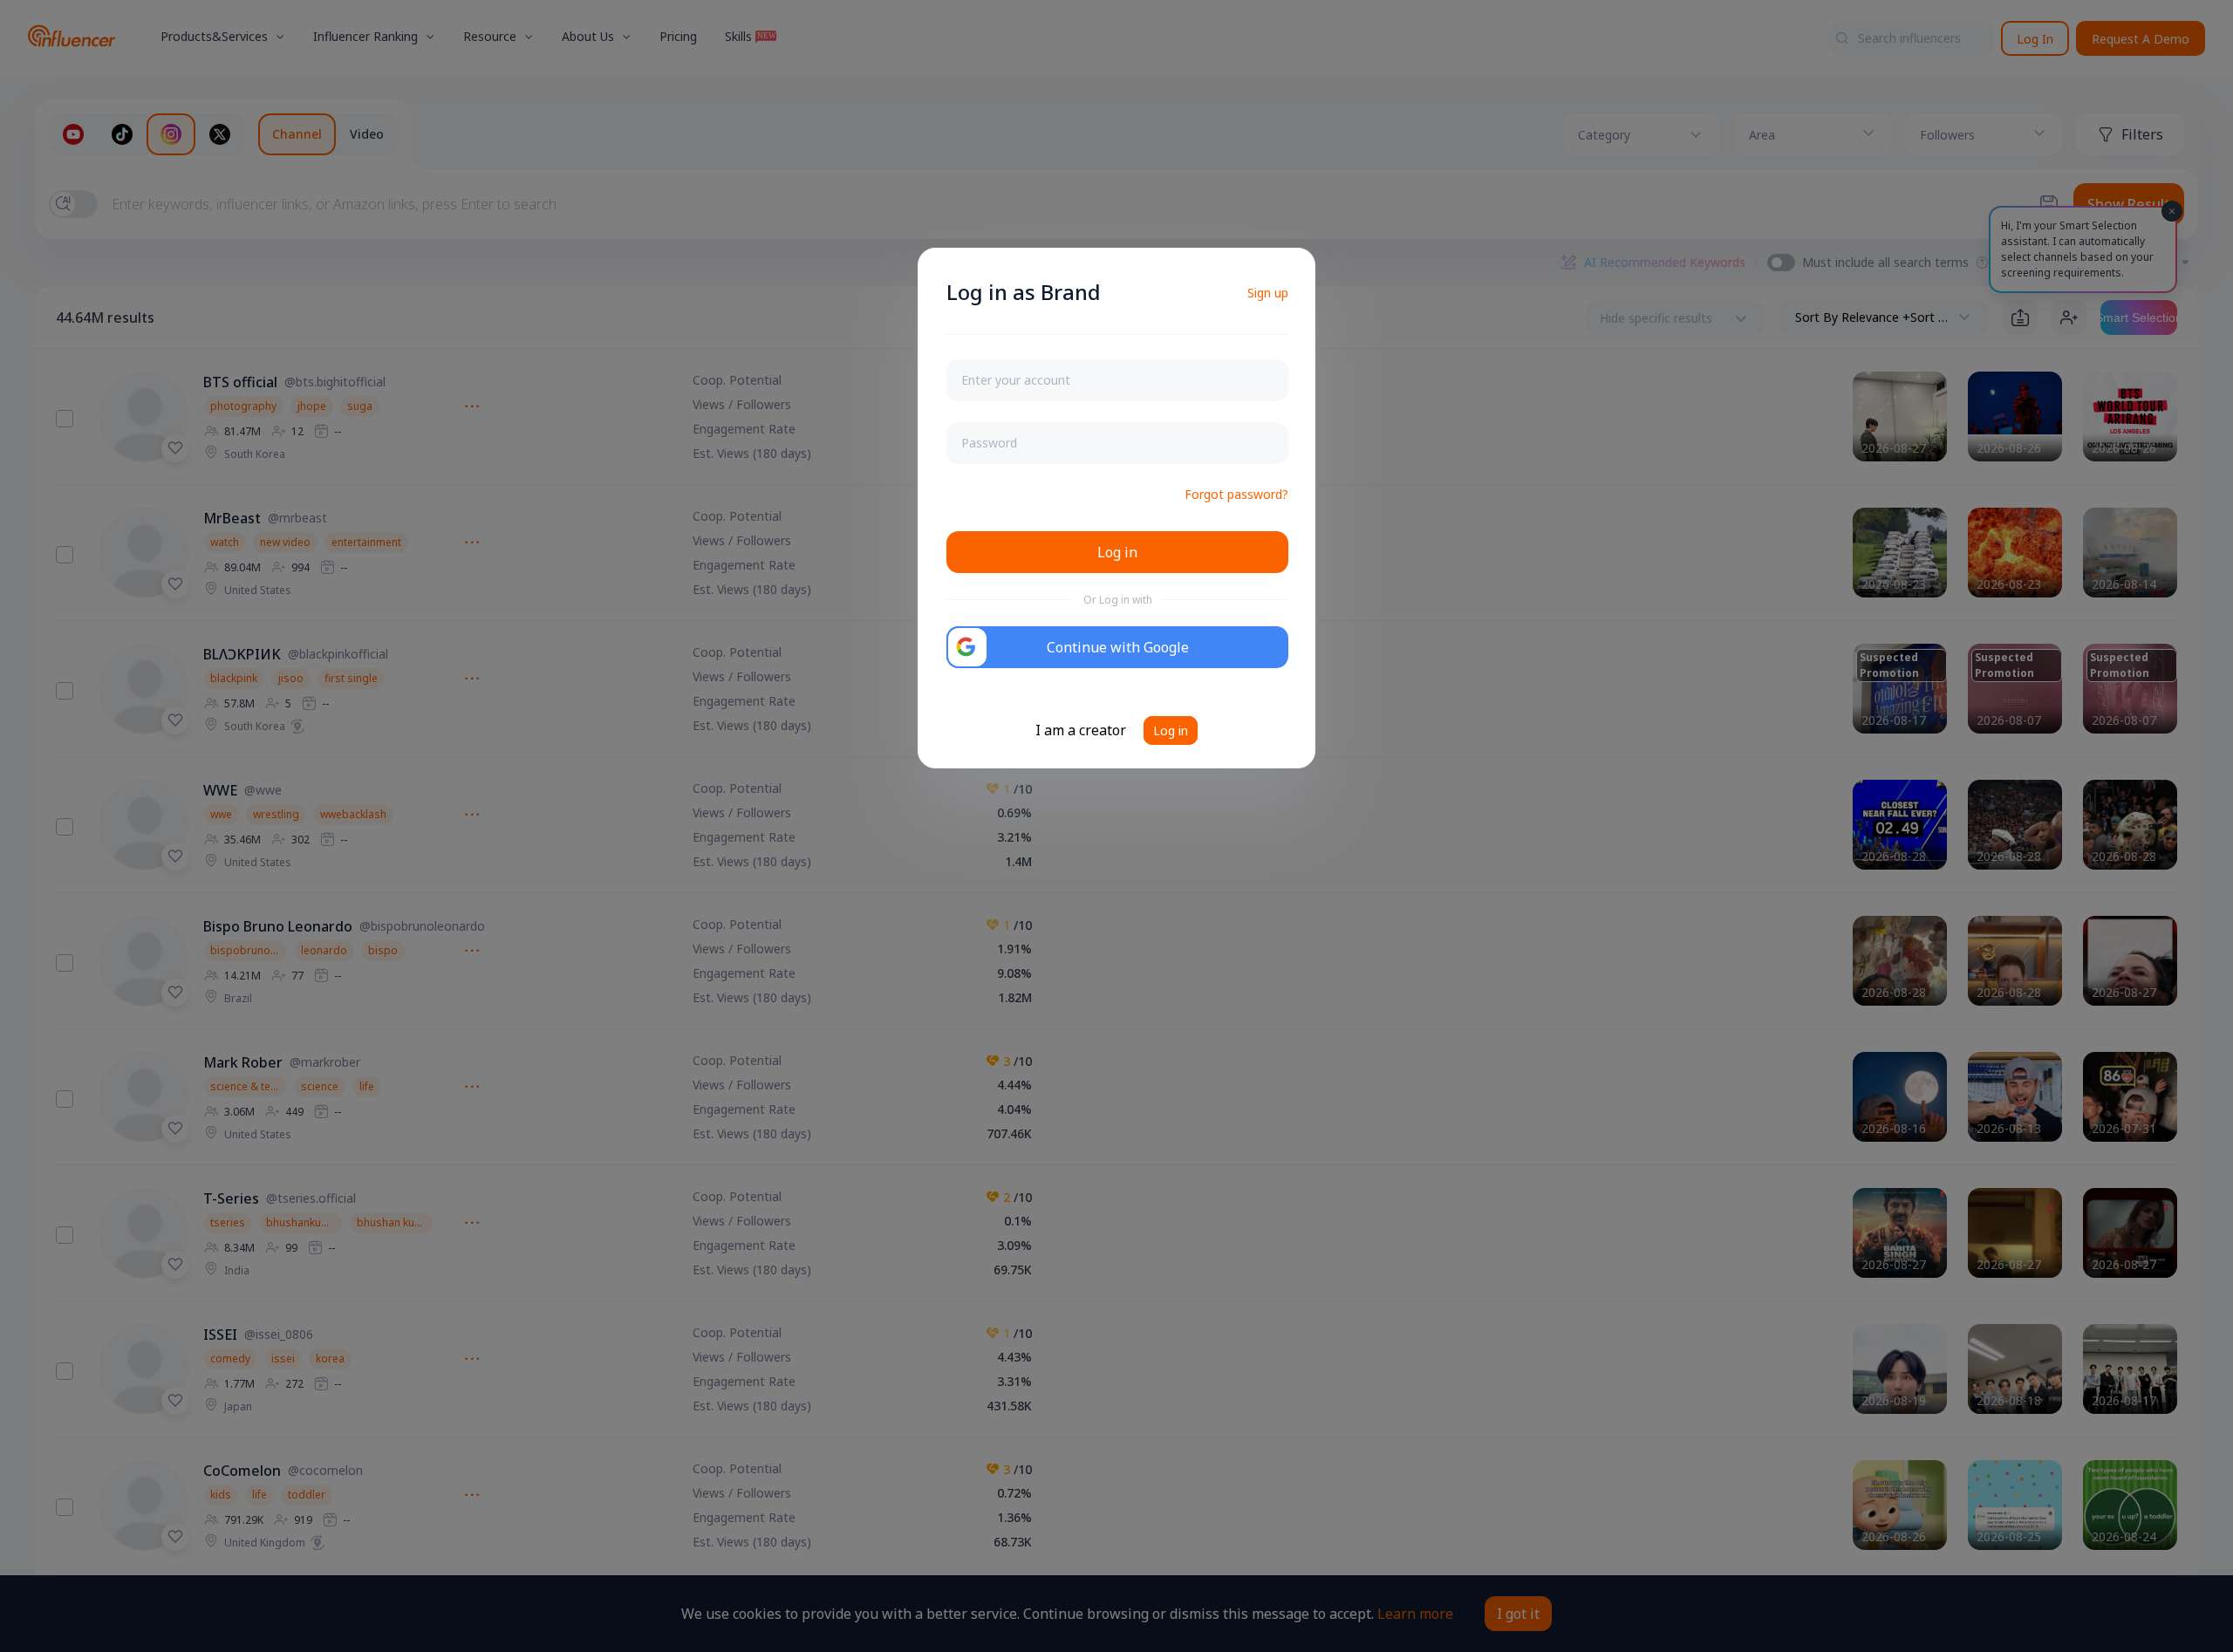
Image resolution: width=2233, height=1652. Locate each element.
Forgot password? (1236, 494)
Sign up (1268, 293)
